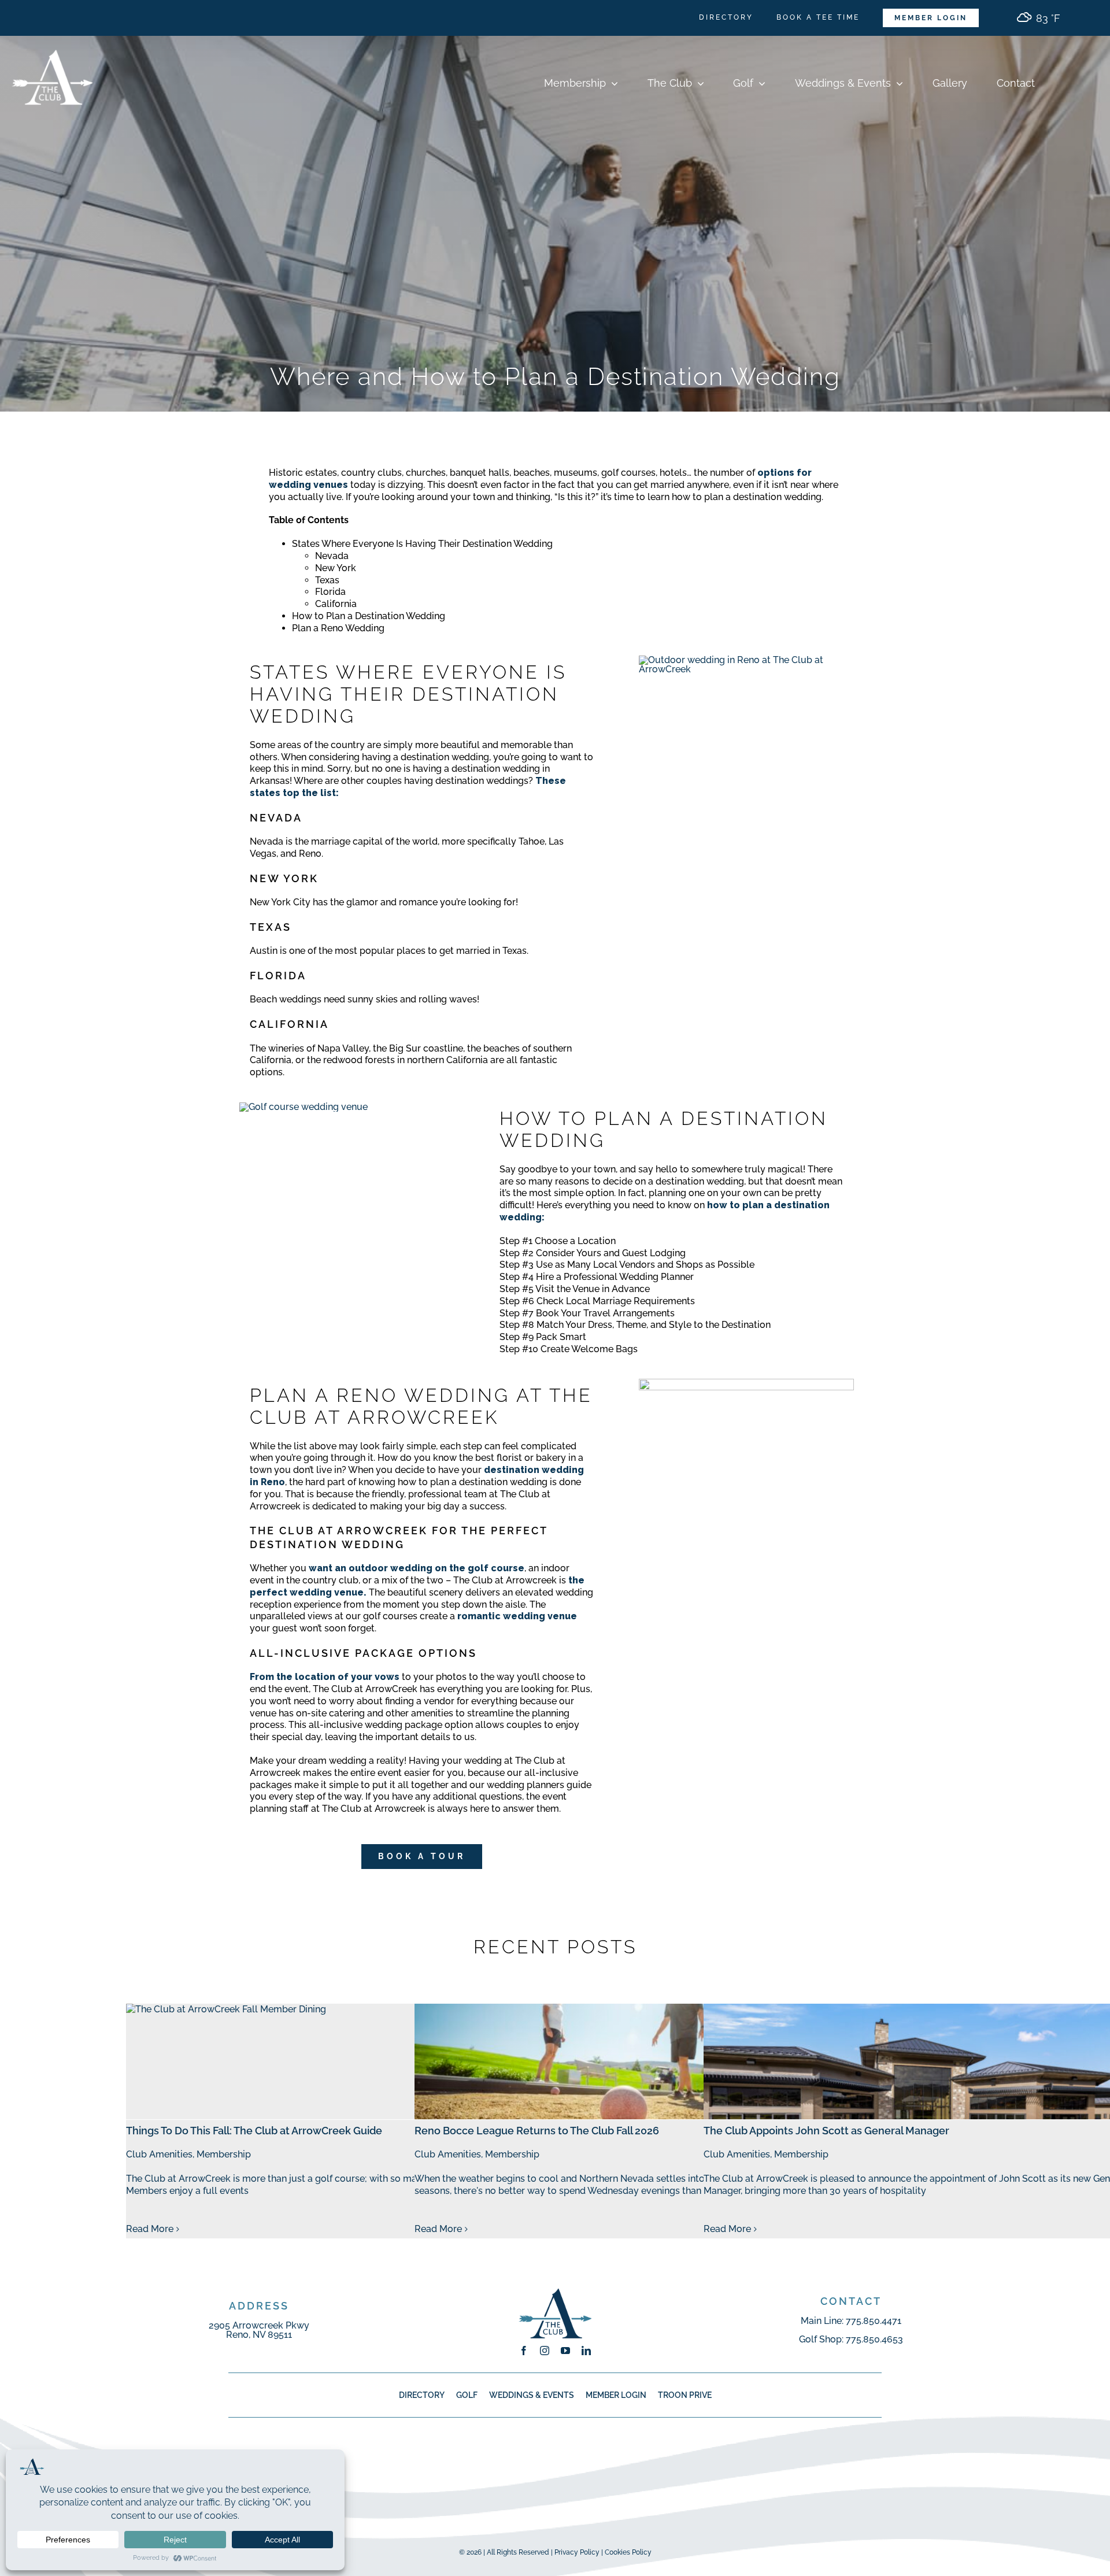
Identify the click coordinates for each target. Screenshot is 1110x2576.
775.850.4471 (874, 2321)
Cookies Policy (628, 2552)
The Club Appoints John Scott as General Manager (826, 2131)
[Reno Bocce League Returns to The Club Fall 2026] (627, 2061)
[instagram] (545, 2351)
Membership (224, 2154)
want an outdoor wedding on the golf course (417, 1568)
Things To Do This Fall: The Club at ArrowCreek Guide (254, 2131)
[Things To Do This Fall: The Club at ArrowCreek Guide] (338, 2061)
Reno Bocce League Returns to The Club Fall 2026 (537, 2131)
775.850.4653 (874, 2339)
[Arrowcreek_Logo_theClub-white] (52, 40)
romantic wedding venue (517, 1616)
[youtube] (565, 2351)
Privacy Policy (577, 2552)
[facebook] (524, 2351)
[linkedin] (586, 2351)
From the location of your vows (325, 1677)
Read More (150, 2229)
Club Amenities (159, 2154)
